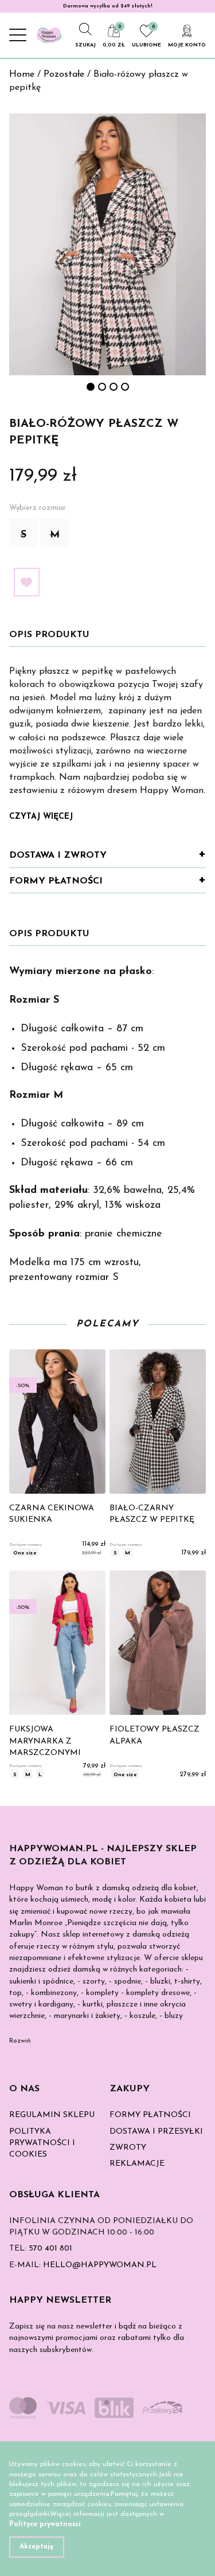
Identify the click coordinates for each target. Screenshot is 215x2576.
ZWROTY (128, 2148)
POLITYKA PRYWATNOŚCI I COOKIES (42, 2143)
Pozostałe (64, 74)
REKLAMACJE (137, 2164)
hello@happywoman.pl (100, 2265)
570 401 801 (50, 2249)
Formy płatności (56, 881)
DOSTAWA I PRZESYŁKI (156, 2132)
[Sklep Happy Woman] (49, 35)
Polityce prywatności (45, 2524)
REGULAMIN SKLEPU (52, 2115)
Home (22, 74)
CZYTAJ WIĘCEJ (41, 817)
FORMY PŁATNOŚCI (150, 2115)
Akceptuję (37, 2547)
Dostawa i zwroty (58, 855)
